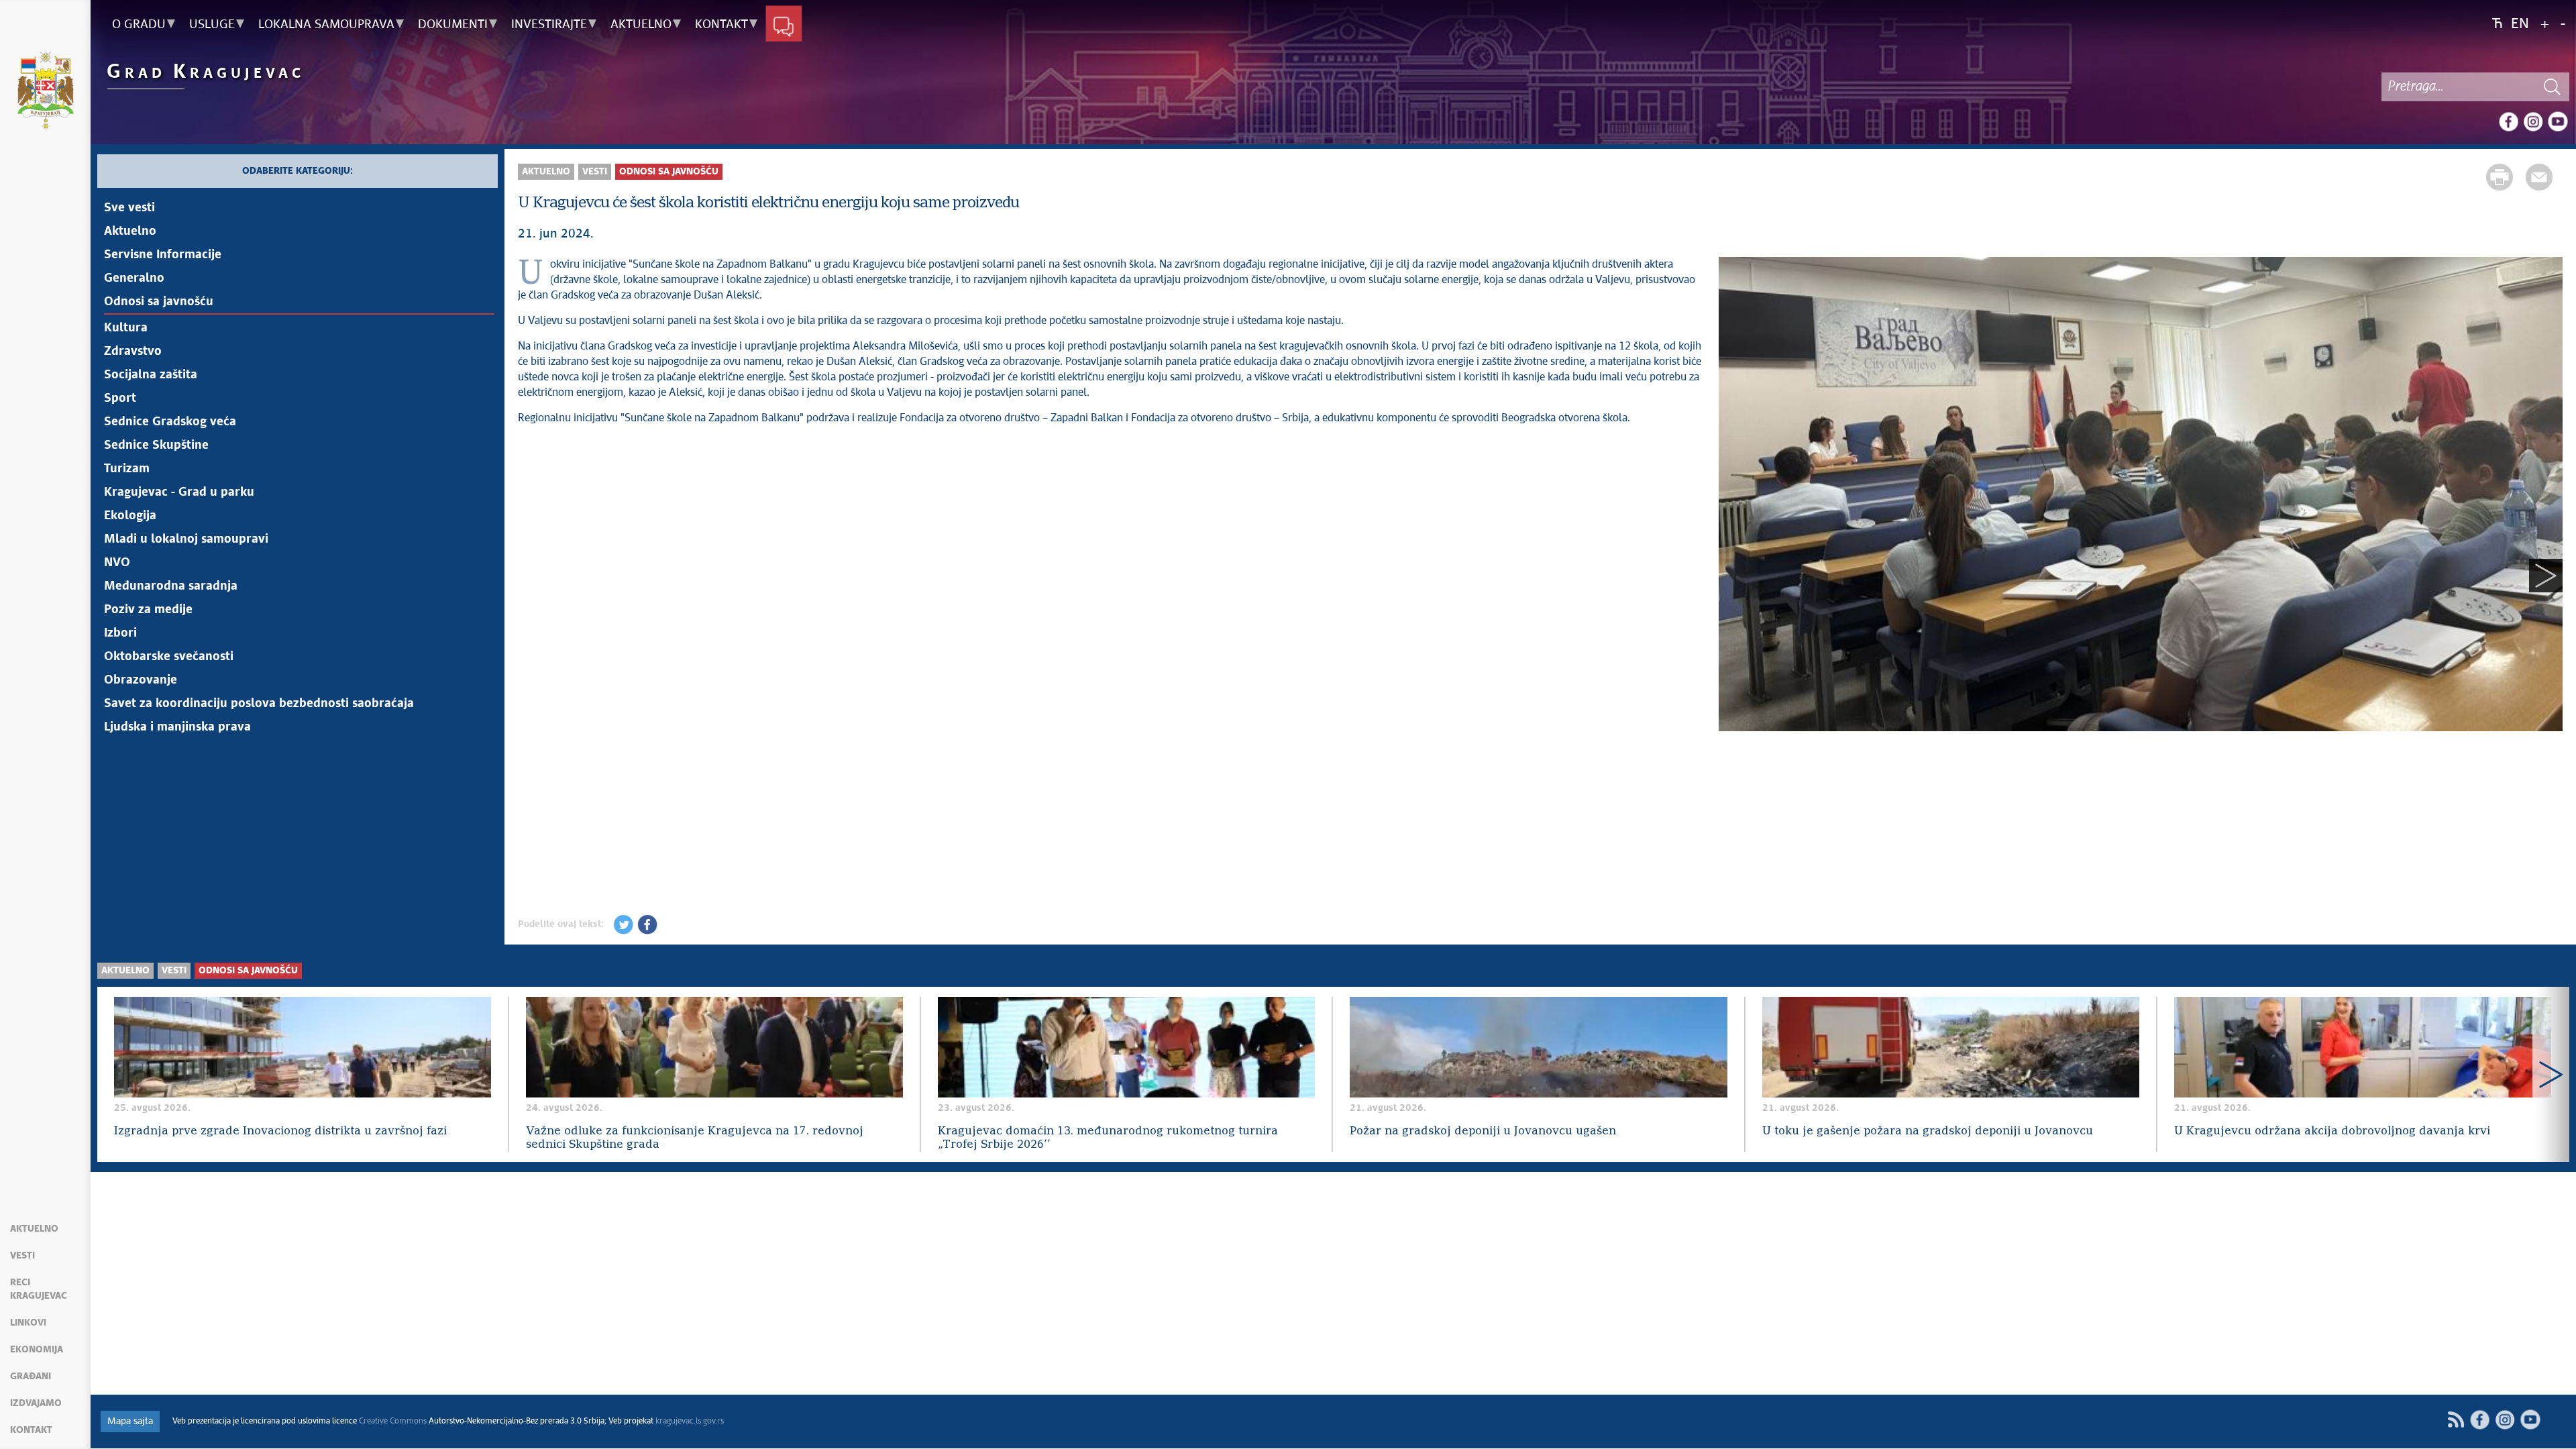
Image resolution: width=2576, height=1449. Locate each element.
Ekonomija (37, 1350)
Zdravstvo (133, 352)
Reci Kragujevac (39, 1289)
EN (2520, 24)
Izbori (120, 633)
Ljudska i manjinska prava (177, 727)
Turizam (127, 469)
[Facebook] (2508, 121)
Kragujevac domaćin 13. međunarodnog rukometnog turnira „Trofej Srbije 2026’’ (1108, 1138)
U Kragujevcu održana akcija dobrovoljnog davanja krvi (2332, 1131)
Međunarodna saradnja (171, 586)
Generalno (134, 278)
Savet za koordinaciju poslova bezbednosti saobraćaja (259, 704)
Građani (31, 1377)
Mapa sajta (130, 1421)
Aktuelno (34, 1229)
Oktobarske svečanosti (169, 657)
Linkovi (28, 1323)
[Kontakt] (784, 25)
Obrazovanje (141, 680)
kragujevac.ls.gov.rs (690, 1421)
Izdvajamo (36, 1403)
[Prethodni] (1735, 576)
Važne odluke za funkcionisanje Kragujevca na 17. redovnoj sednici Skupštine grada (695, 1138)
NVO (117, 563)
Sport (120, 398)
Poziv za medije (148, 610)
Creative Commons (393, 1421)
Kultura (126, 328)
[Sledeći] (2546, 576)
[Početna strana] (45, 93)
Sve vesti (129, 208)
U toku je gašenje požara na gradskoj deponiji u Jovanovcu (1928, 1131)
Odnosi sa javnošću (159, 302)
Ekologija (130, 516)
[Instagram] (2533, 121)
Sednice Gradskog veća (170, 422)
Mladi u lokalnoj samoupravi (186, 539)
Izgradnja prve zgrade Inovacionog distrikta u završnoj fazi (280, 1131)
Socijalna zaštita (151, 375)
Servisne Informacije (163, 255)
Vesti (22, 1256)
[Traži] (2553, 87)
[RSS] (2456, 1420)
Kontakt (31, 1430)
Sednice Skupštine (156, 445)
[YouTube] (2558, 121)
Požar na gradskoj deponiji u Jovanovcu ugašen (1483, 1131)
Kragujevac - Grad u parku (179, 492)
